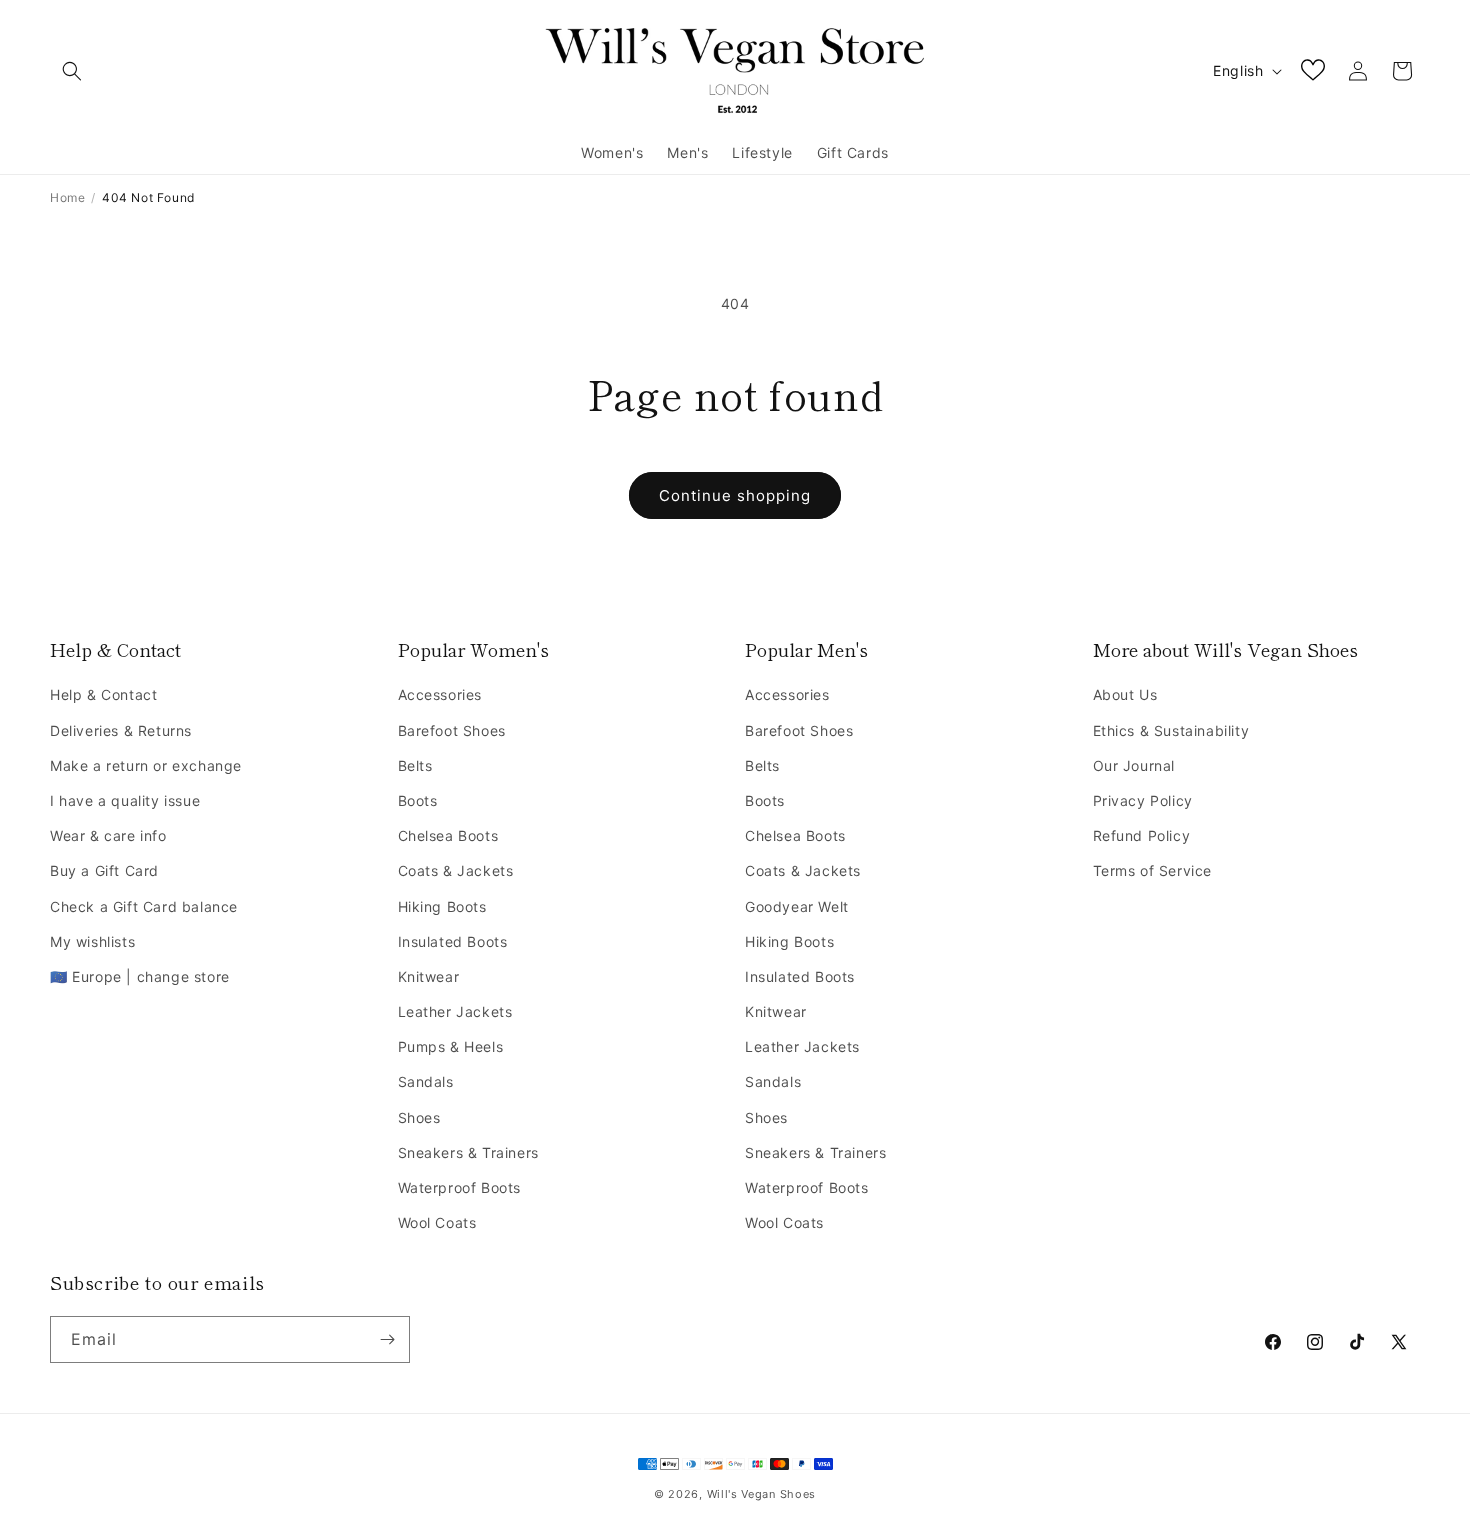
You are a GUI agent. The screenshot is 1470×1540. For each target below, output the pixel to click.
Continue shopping (735, 495)
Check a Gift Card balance (144, 906)
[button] (72, 71)
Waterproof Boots (460, 1187)
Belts (415, 765)
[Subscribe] (387, 1339)
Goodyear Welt (797, 906)
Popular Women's (473, 649)
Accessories (440, 694)
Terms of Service (1153, 870)
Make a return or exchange (146, 765)
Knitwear (429, 976)
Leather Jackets (455, 1011)
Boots (418, 800)
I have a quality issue (125, 800)
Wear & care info (108, 835)
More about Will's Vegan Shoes (1225, 649)
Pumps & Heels (451, 1046)
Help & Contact (115, 649)
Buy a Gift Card (104, 870)
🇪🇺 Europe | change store (140, 976)
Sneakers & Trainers (468, 1152)
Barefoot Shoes (452, 730)
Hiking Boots (442, 906)
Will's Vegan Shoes (762, 1494)
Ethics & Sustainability (1171, 730)
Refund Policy (1142, 835)
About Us (1125, 694)
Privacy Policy (1143, 800)
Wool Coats (437, 1222)
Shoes (419, 1117)
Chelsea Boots (448, 835)
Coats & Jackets (456, 870)
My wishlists (92, 941)
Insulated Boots (453, 941)
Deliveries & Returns (121, 730)
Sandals (426, 1081)
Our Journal (1134, 765)
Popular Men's (806, 649)
